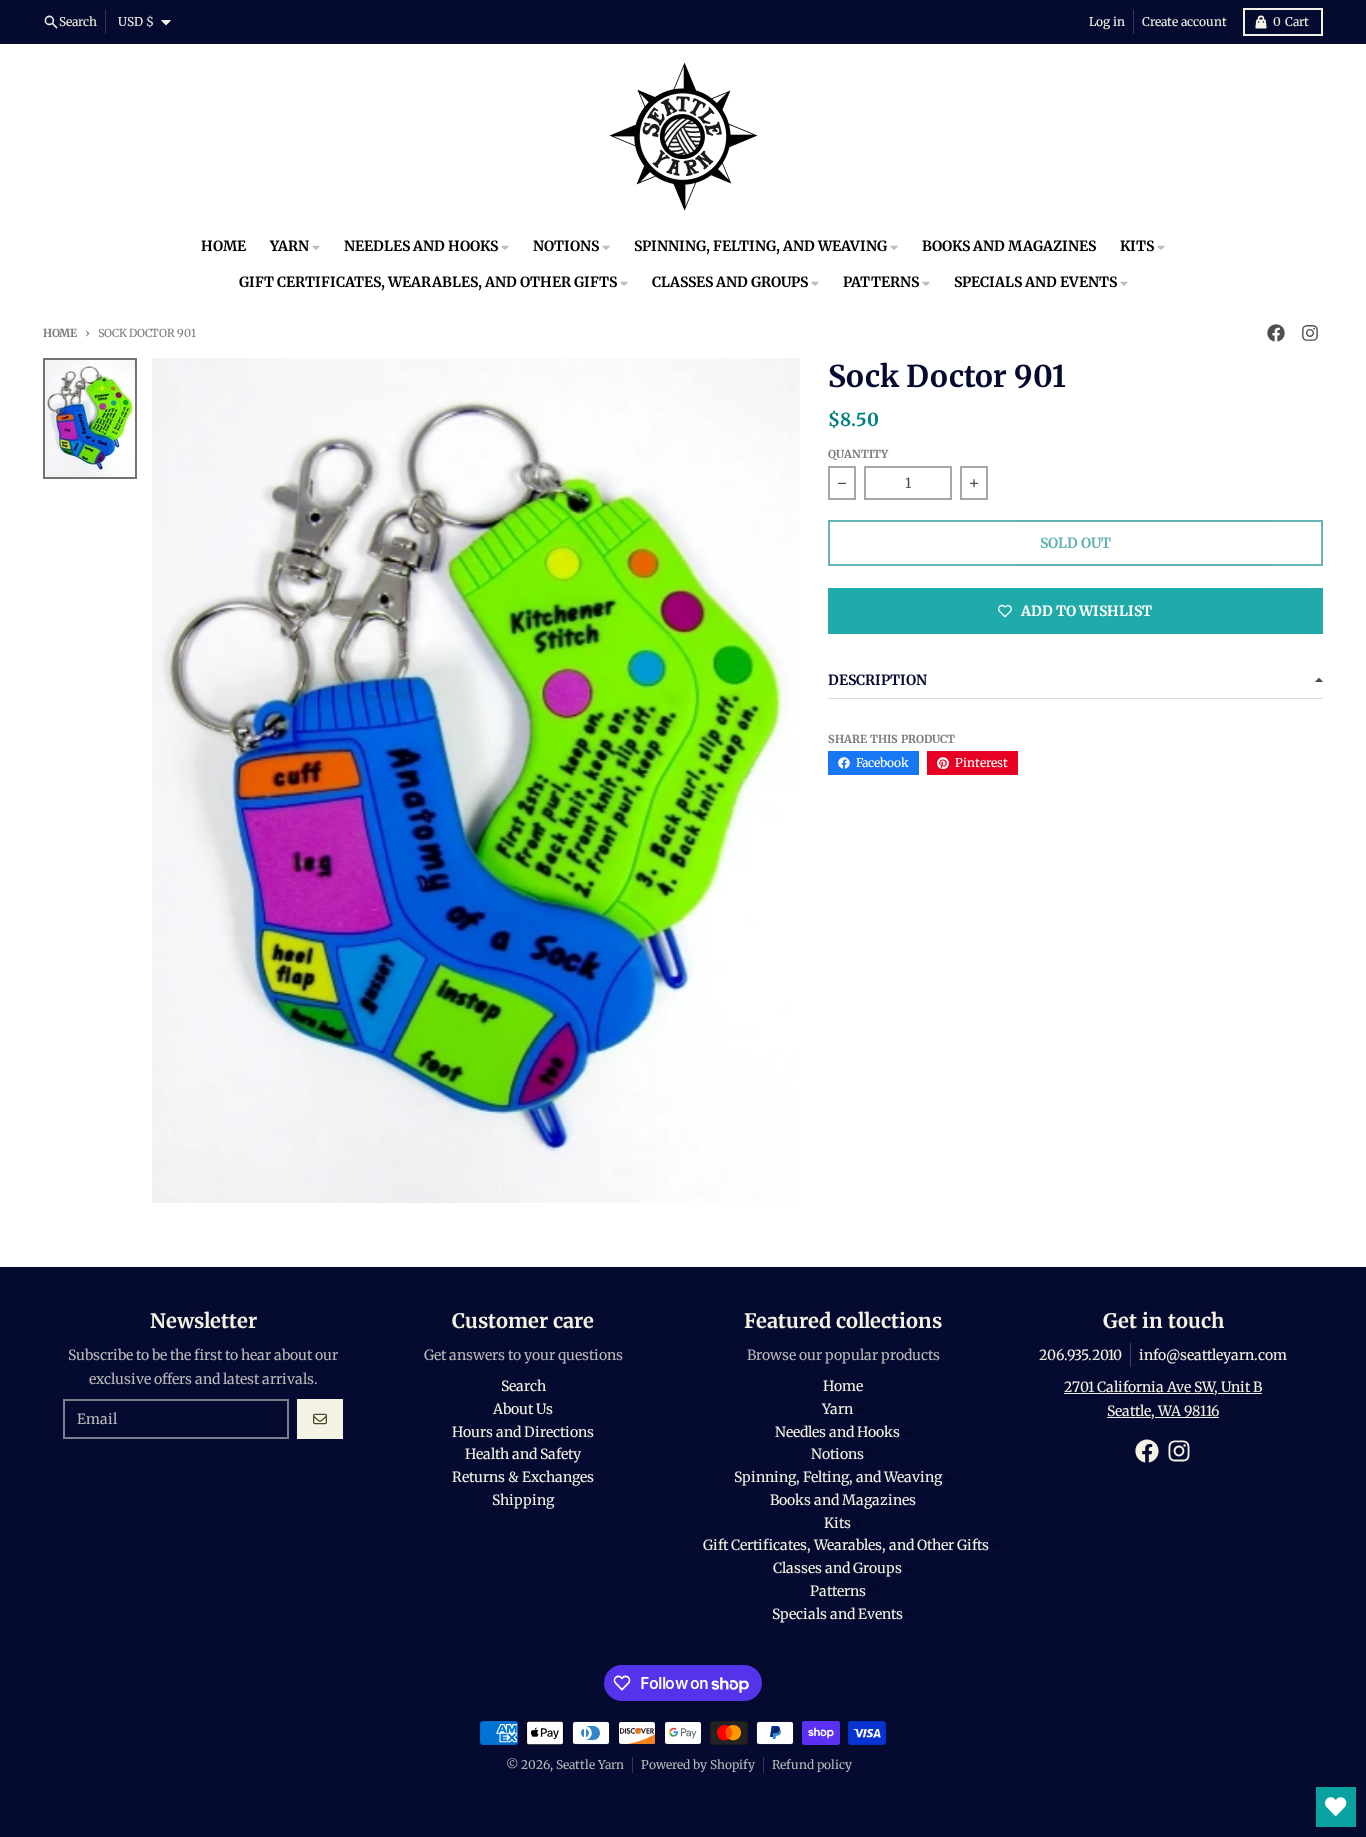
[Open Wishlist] (1336, 1807)
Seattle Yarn (590, 1764)
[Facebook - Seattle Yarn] (1276, 333)
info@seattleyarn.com (1213, 1355)
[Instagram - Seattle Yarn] (1310, 333)
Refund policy (812, 1764)
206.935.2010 (1080, 1355)
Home (60, 333)
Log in (1107, 21)
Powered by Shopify (698, 1764)
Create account (1184, 21)
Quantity (858, 454)
